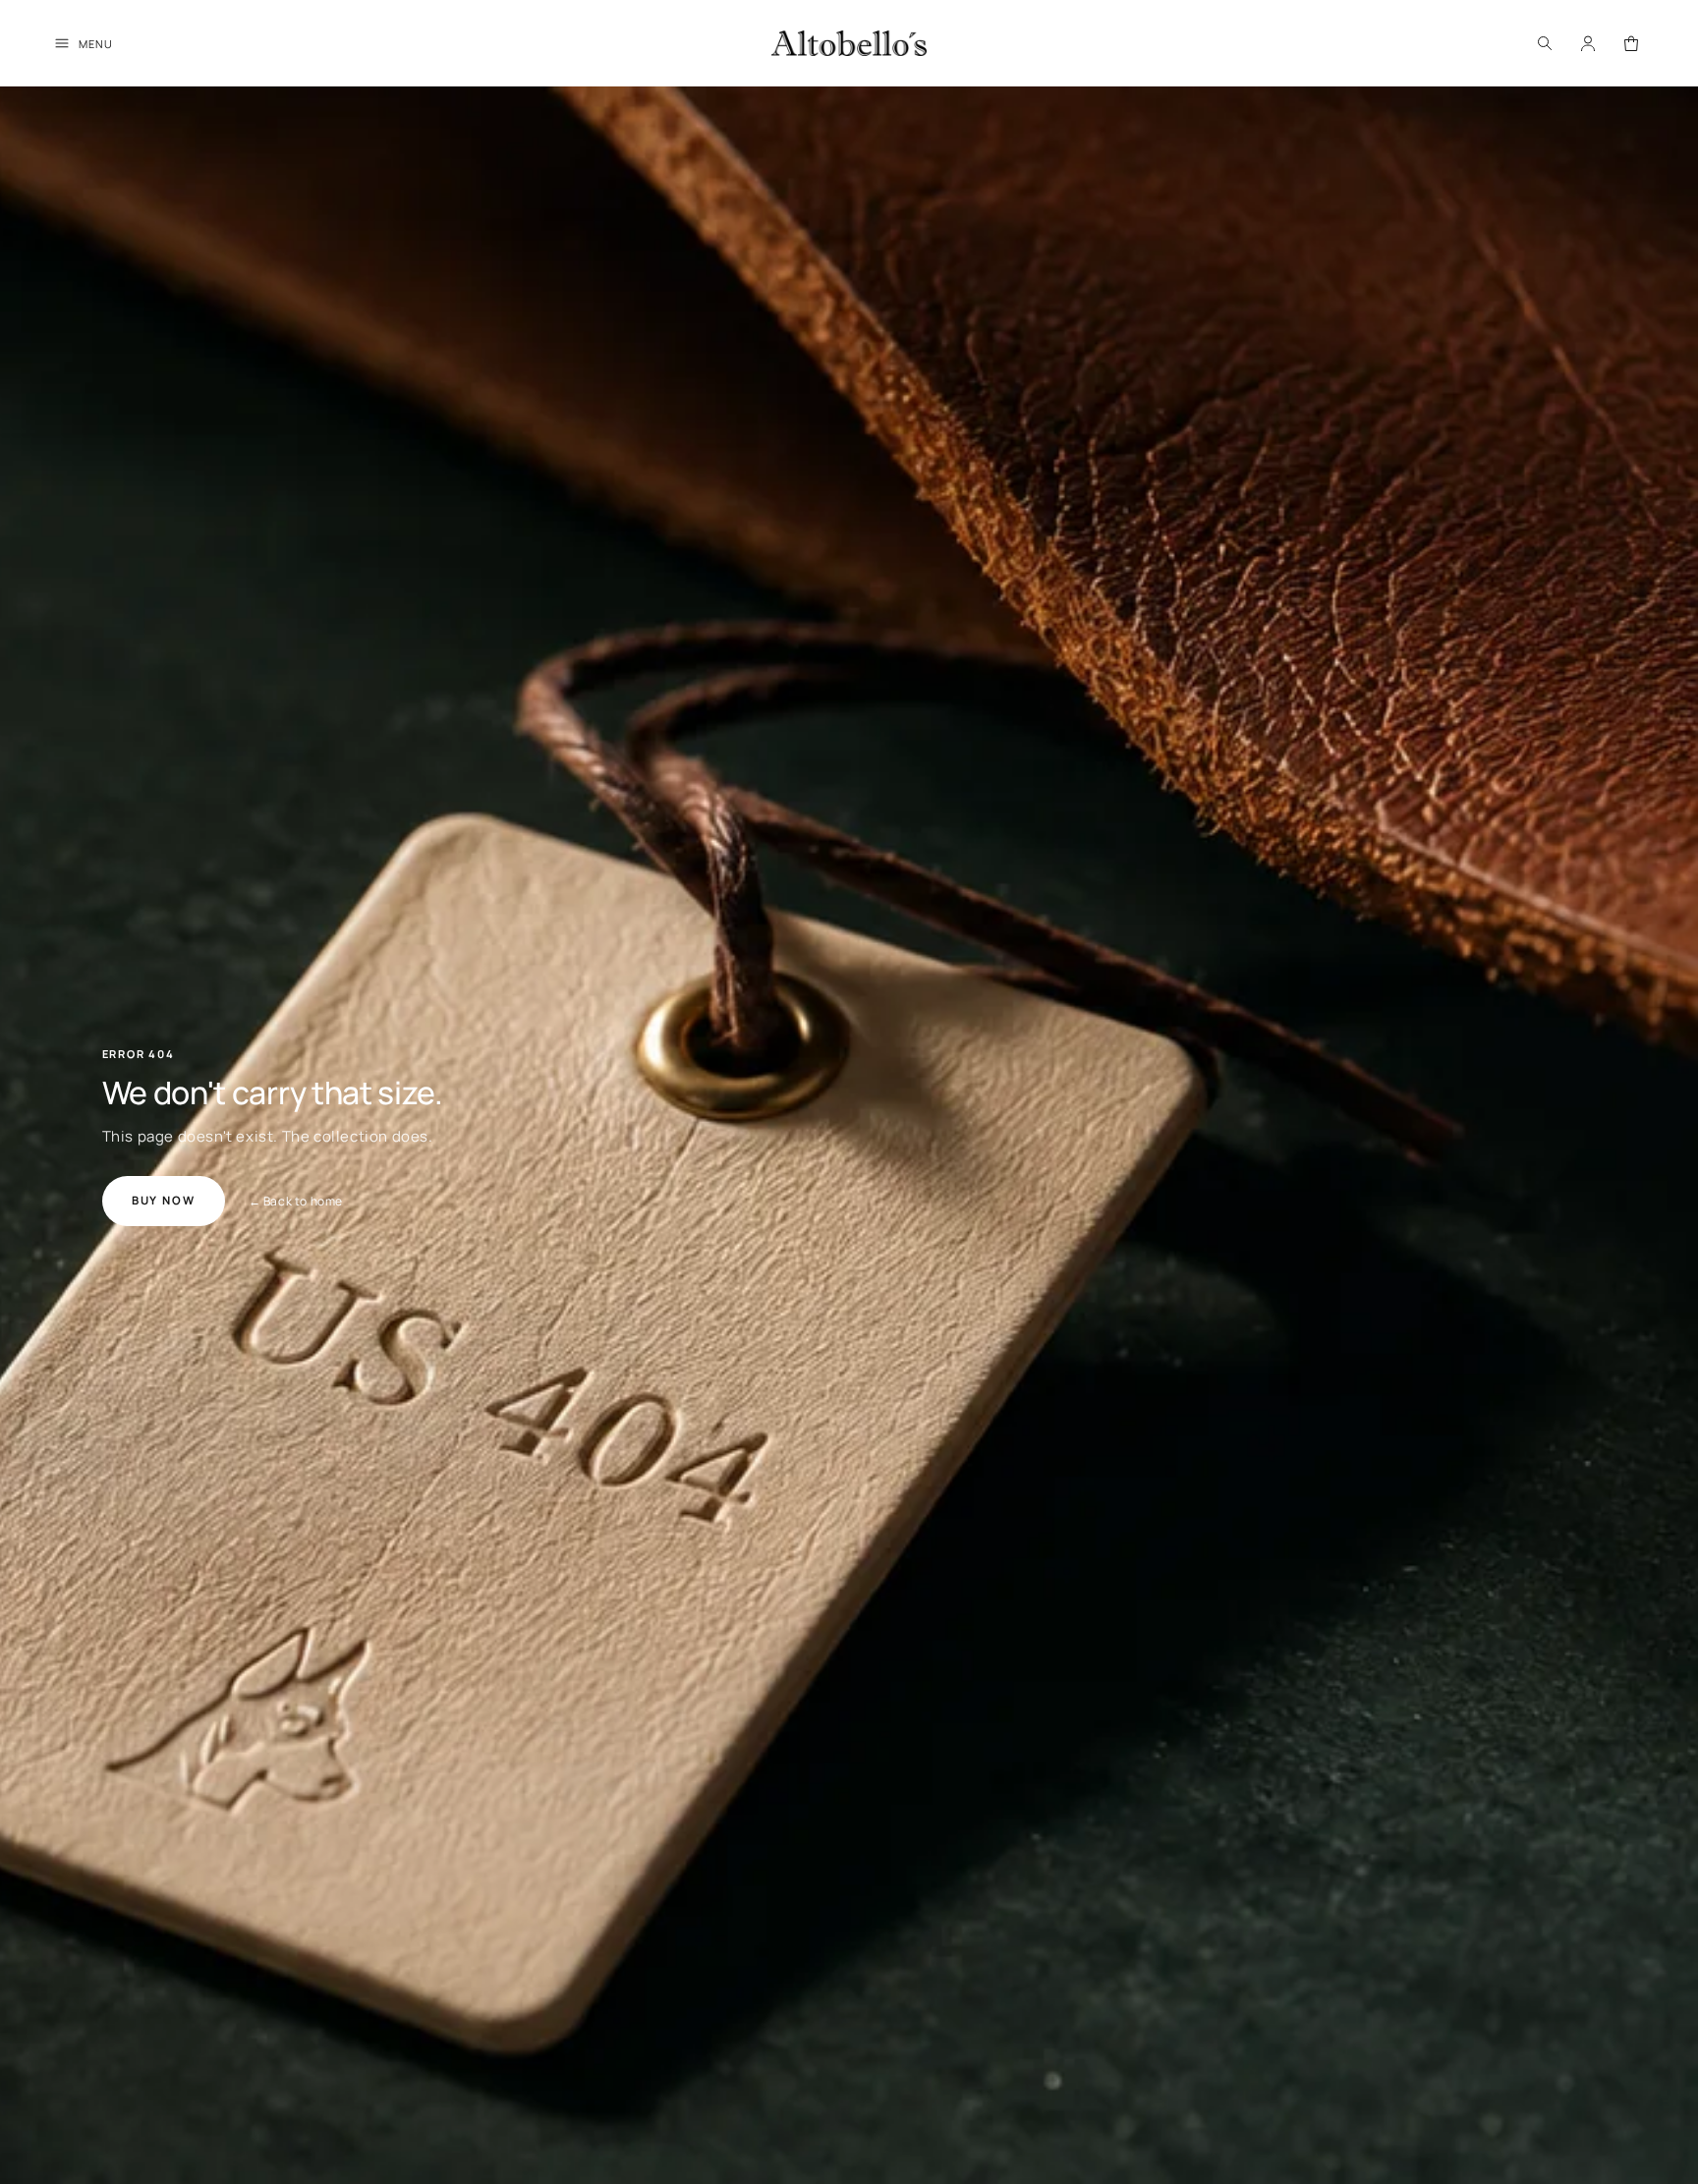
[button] (1545, 43)
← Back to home (296, 1201)
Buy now (164, 1200)
